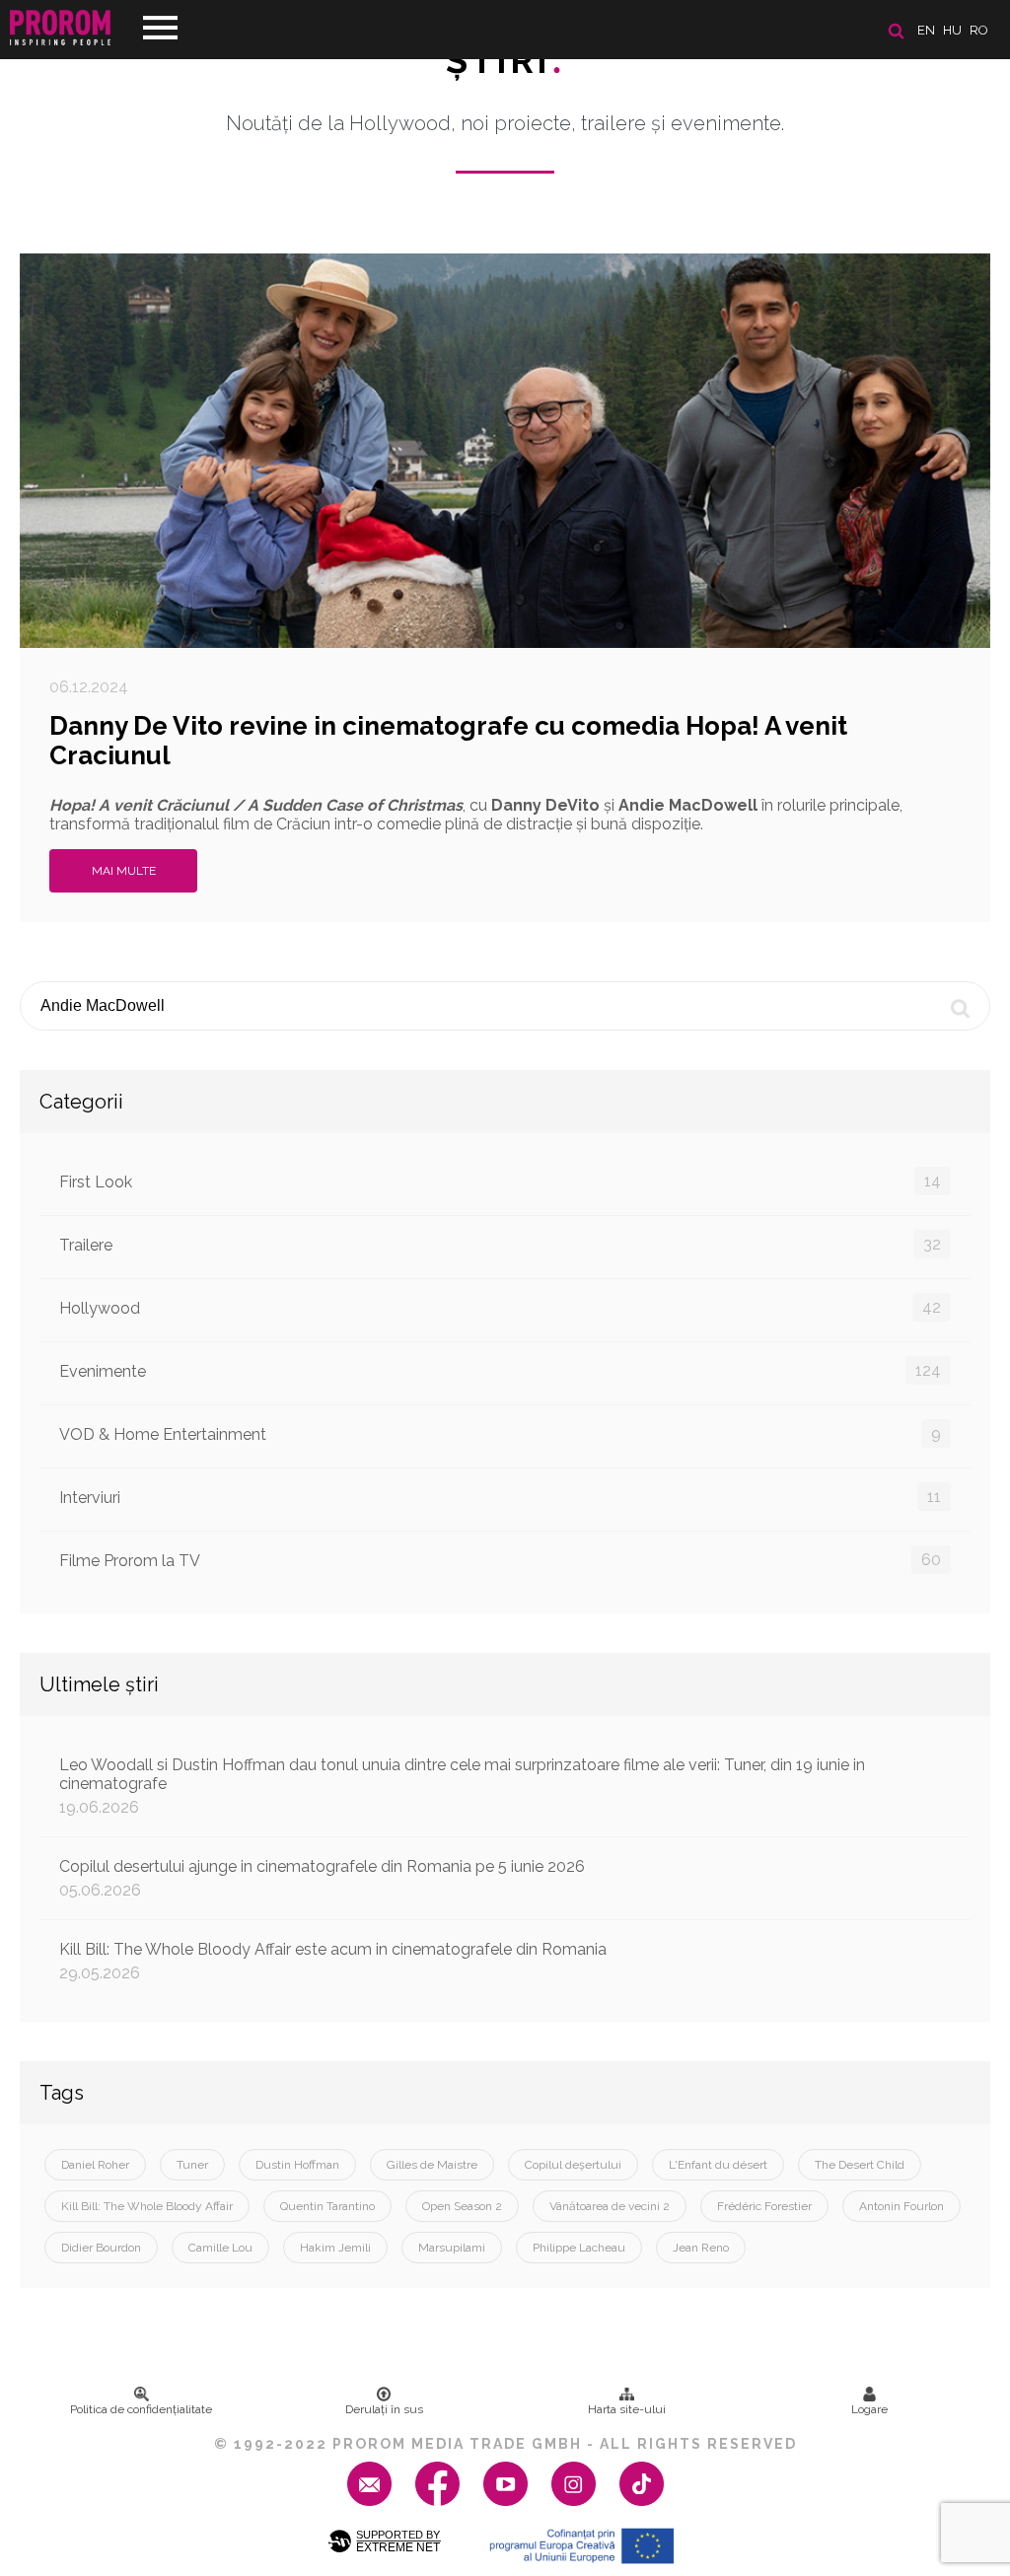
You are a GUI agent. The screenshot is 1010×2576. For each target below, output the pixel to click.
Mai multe (124, 871)
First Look (500, 1181)
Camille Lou (220, 2248)
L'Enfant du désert (718, 2165)
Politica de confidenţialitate (141, 2409)
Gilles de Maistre (432, 2165)
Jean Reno (701, 2248)
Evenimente (500, 1371)
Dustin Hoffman (297, 2165)
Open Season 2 (462, 2206)
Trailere (500, 1245)
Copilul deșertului (573, 2165)
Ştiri (505, 60)
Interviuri (500, 1497)
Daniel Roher (95, 2165)
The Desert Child (860, 2165)
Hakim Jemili (335, 2248)
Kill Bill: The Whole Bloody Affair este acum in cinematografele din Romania (333, 1961)
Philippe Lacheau (579, 2248)
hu (952, 30)
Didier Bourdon (101, 2248)
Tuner (192, 2165)
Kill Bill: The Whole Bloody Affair (147, 2206)
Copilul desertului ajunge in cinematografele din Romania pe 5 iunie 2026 (322, 1878)
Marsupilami (452, 2248)
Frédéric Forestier (764, 2206)
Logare (869, 2409)
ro (979, 30)
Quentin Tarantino (327, 2206)
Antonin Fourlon (902, 2206)
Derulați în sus (384, 2409)
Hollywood (500, 1308)
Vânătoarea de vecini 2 (610, 2206)
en (926, 30)
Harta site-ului (627, 2409)
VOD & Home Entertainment (500, 1434)
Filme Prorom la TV (500, 1560)
